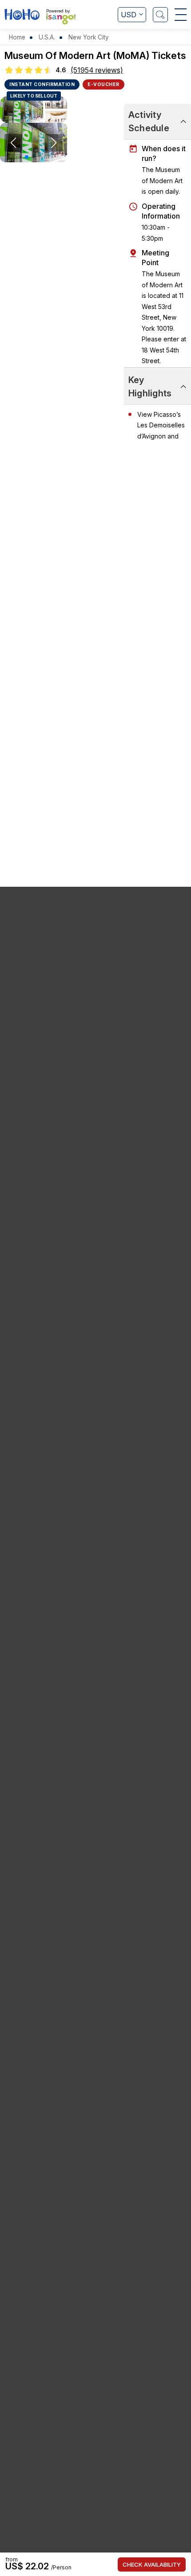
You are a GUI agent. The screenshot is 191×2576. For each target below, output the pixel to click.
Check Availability (152, 2564)
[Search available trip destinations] (160, 15)
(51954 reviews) (97, 70)
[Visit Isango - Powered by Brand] (61, 19)
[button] (27, 157)
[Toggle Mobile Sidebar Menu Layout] (181, 15)
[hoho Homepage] (22, 16)
